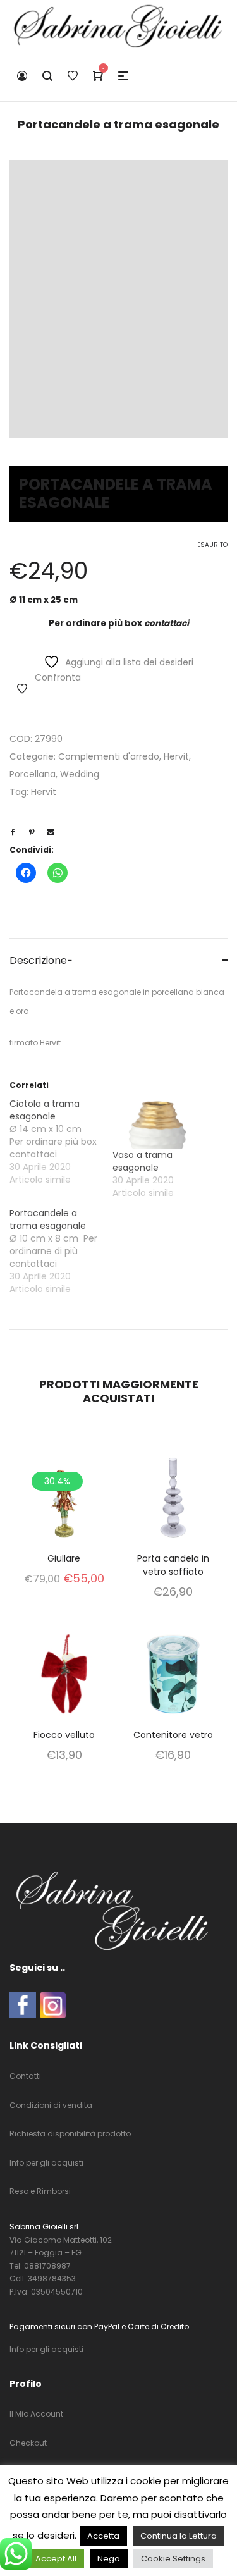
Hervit (176, 756)
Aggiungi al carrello (64, 1514)
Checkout (28, 2443)
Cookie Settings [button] (173, 2559)
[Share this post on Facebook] (13, 832)
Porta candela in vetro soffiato (173, 1565)
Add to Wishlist (22, 689)
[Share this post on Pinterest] (32, 832)
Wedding (80, 774)
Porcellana (33, 774)
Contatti (25, 2076)
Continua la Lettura (179, 2536)
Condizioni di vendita (51, 2105)
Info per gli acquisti (46, 2163)
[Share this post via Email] (51, 832)
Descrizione (38, 960)
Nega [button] (109, 2559)
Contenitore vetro (173, 1735)
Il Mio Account (36, 2414)
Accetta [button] (103, 2536)
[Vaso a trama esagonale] (158, 1123)
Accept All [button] (56, 2559)
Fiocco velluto (64, 1735)
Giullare (64, 1558)
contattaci (167, 623)
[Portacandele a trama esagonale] (61, 1251)
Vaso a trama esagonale (143, 1161)
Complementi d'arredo (109, 756)
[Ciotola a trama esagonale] (61, 1142)
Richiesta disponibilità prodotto (70, 2134)
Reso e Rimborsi (40, 2191)
